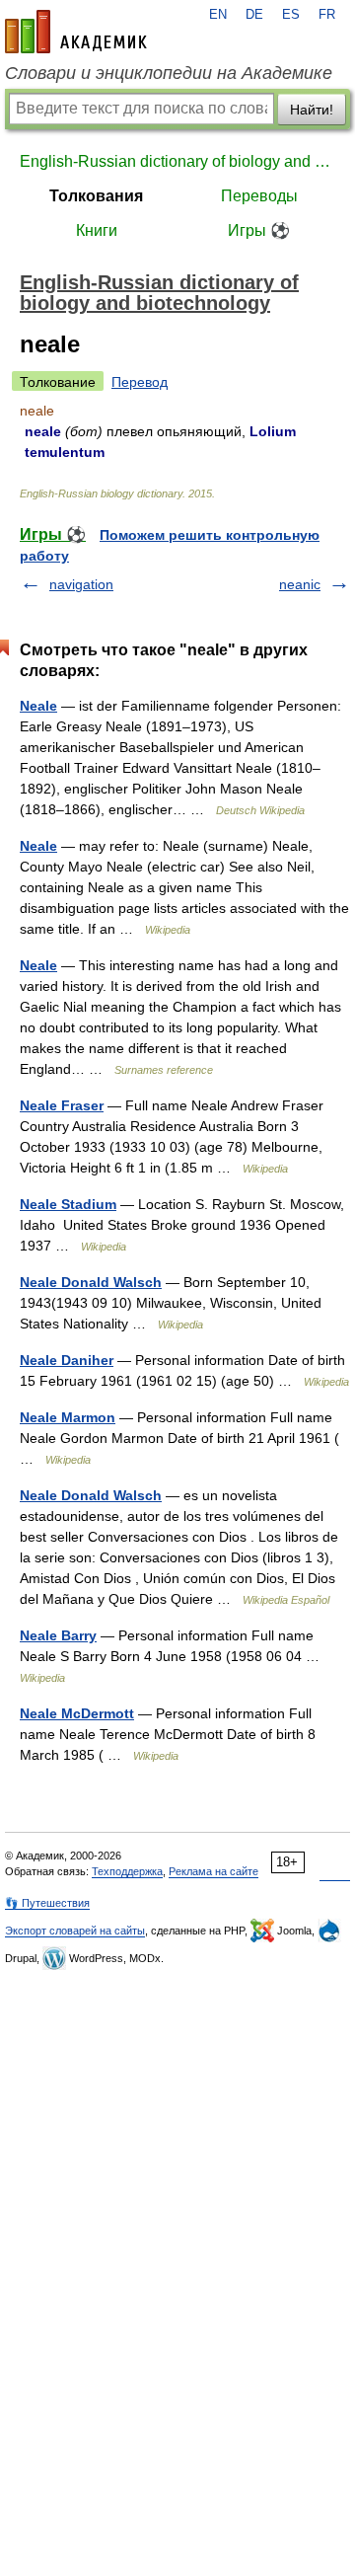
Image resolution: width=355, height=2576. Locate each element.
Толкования (96, 196)
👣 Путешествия (47, 1903)
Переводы (259, 196)
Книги (97, 230)
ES (291, 15)
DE (254, 15)
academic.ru (76, 32)
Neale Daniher (67, 1360)
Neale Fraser (62, 1105)
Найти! (312, 110)
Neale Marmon (68, 1417)
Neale (38, 706)
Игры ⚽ (259, 230)
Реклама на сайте (213, 1871)
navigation (81, 584)
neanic (300, 584)
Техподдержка (127, 1871)
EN (218, 15)
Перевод (140, 382)
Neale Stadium (68, 1204)
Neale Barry (58, 1635)
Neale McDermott (77, 1713)
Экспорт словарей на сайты (75, 1931)
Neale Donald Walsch (91, 1282)
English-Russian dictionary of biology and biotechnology (177, 161)
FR (327, 15)
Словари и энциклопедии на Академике (169, 73)
